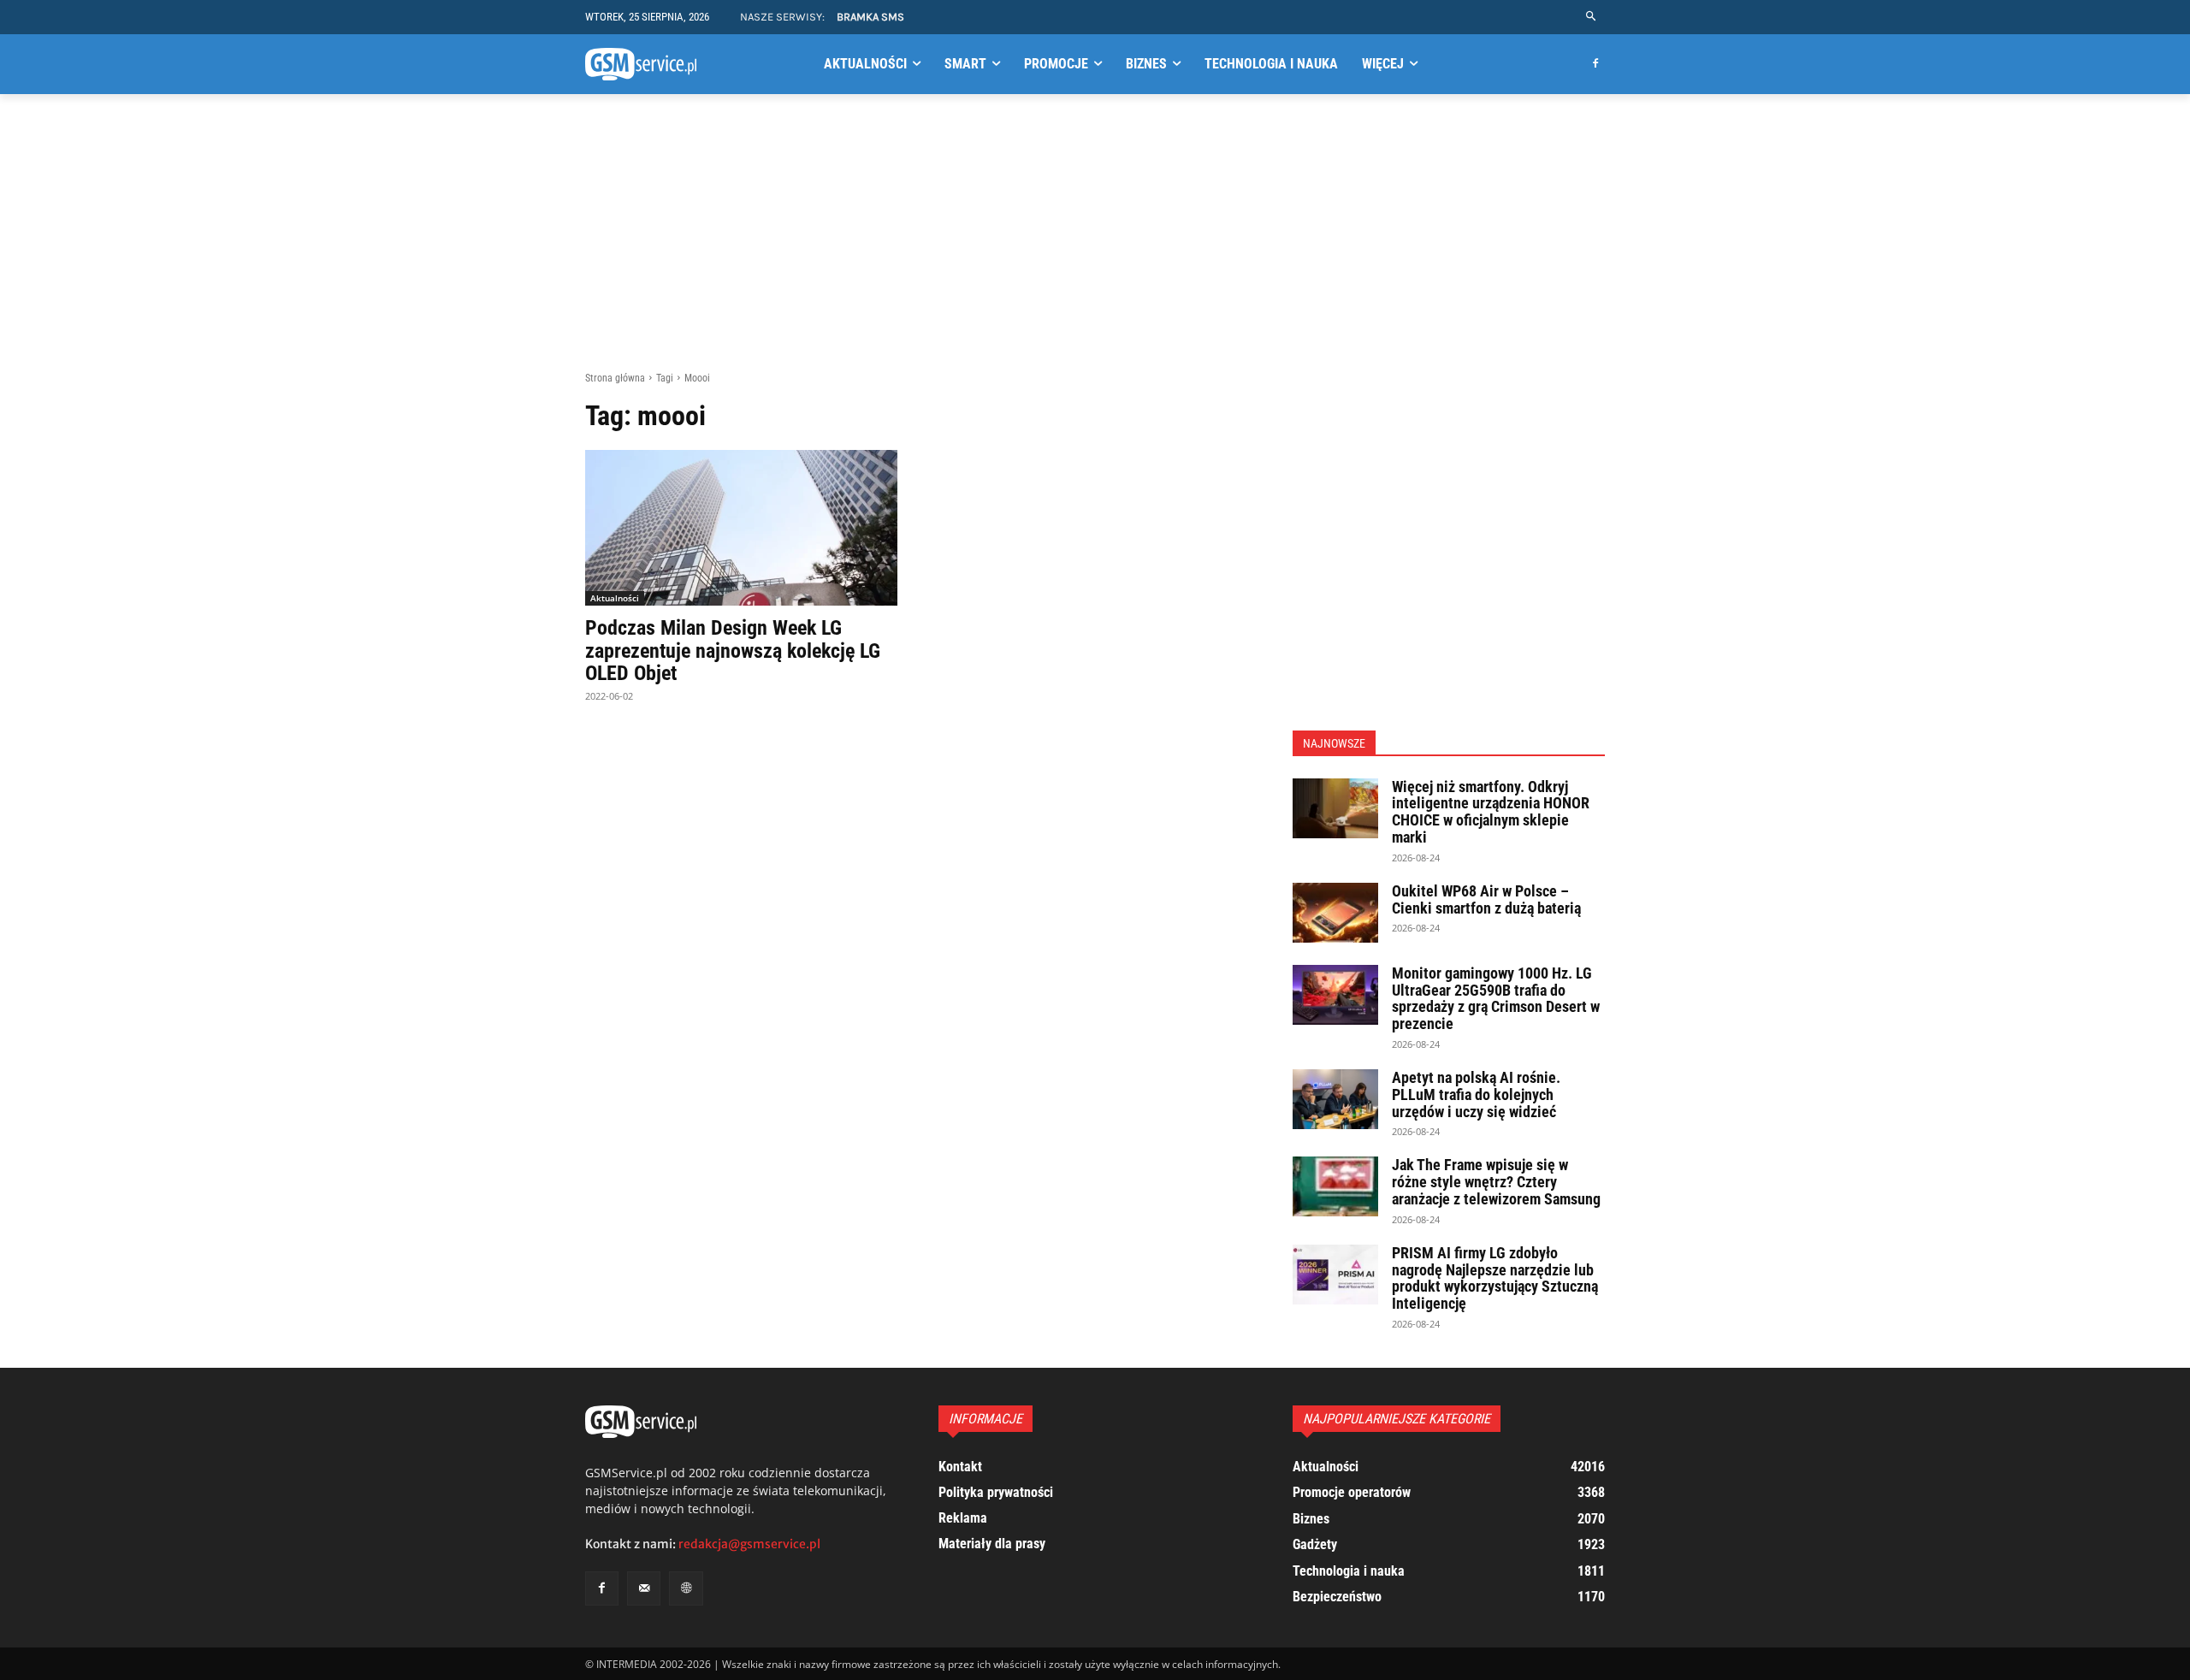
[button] (1592, 17)
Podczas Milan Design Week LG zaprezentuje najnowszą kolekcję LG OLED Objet (733, 651)
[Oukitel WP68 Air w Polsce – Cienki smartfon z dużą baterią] (1335, 913)
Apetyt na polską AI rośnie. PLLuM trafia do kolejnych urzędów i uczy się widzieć (1476, 1094)
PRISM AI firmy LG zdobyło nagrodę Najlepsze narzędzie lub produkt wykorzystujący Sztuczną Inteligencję (1495, 1278)
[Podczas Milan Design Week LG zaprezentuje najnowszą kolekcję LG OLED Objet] (741, 528)
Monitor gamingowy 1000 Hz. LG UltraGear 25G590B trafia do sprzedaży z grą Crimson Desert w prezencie (1496, 998)
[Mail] (644, 1588)
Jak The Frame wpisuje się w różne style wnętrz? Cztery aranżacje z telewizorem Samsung (1496, 1182)
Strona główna (615, 378)
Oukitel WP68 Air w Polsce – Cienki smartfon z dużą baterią (1486, 899)
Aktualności (615, 598)
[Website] (686, 1588)
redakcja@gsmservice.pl (749, 1544)
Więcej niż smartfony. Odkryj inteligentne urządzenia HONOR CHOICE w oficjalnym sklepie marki (1491, 812)
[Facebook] (1595, 65)
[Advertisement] (1095, 242)
